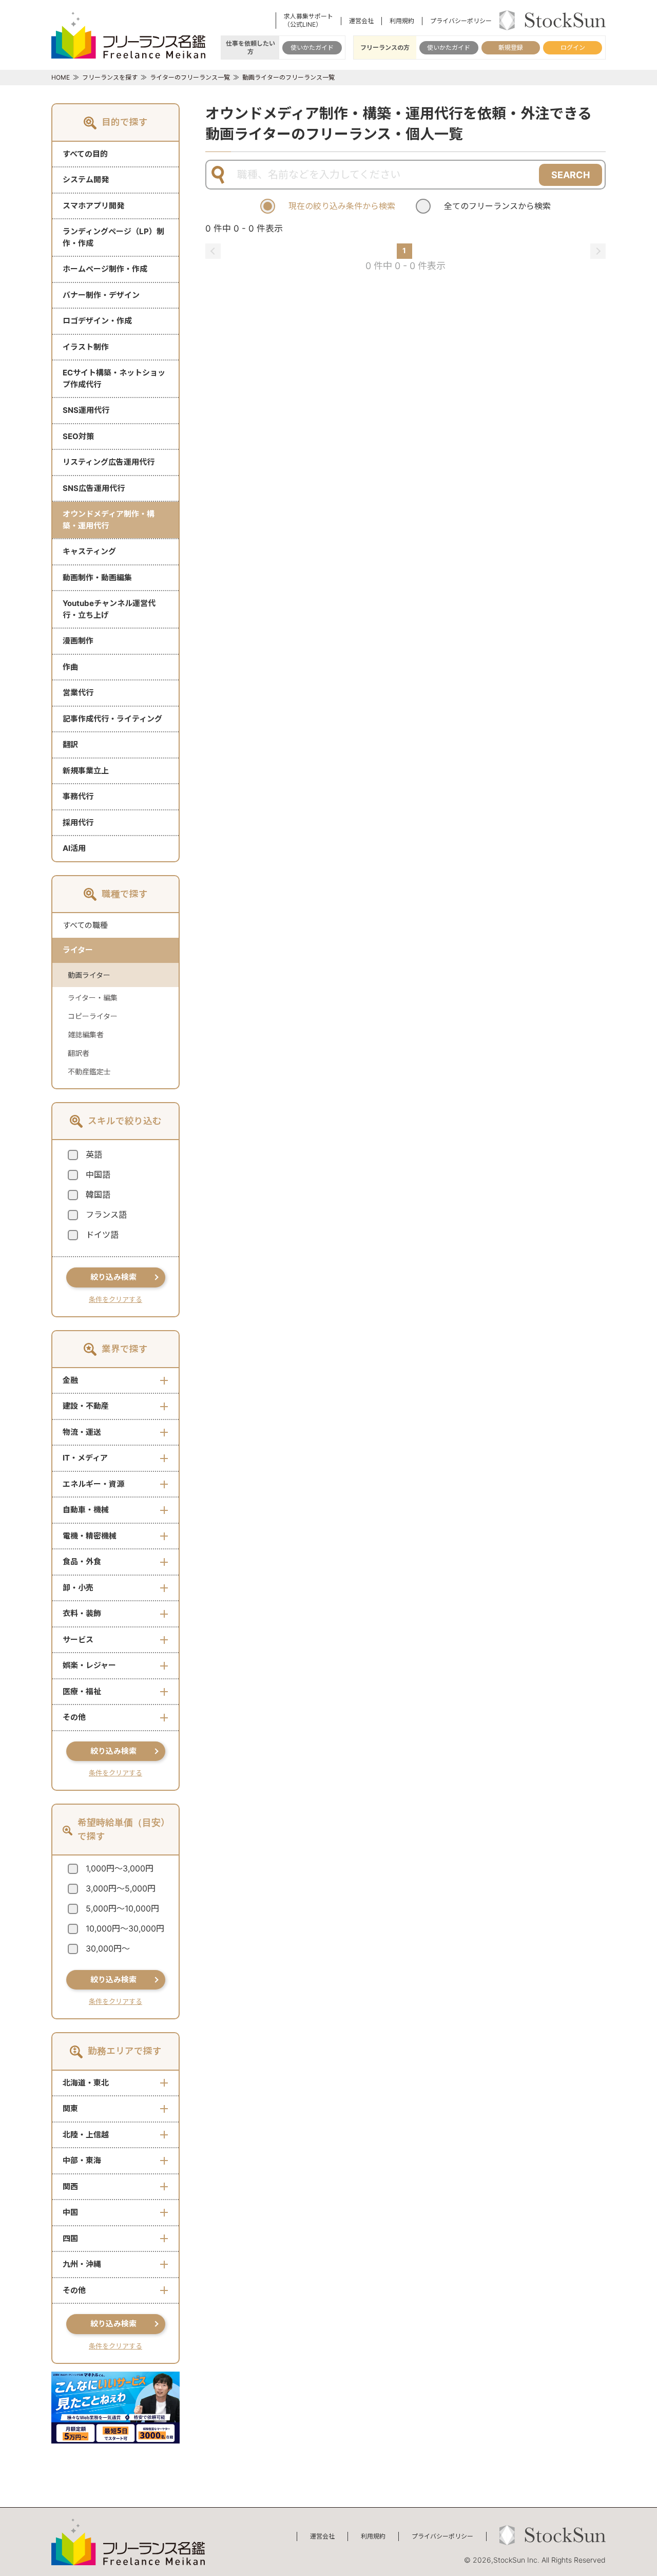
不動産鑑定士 (89, 1072)
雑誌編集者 (86, 1035)
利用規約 (402, 21)
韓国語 (98, 1195)
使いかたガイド (312, 48)
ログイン (573, 48)
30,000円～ (108, 1948)
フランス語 (106, 1215)
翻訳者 (79, 1053)
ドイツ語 (102, 1235)
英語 (94, 1154)
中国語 (98, 1175)
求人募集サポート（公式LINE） (308, 20)
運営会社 (361, 21)
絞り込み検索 (113, 1277)
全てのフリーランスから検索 (497, 206)
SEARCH (571, 175)
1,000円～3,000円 (120, 1868)
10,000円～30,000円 (125, 1928)
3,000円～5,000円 (121, 1888)
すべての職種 (85, 925)
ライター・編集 (93, 998)
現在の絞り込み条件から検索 (342, 206)
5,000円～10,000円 (122, 1908)
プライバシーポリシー (461, 21)
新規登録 (511, 48)
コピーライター (93, 1016)
